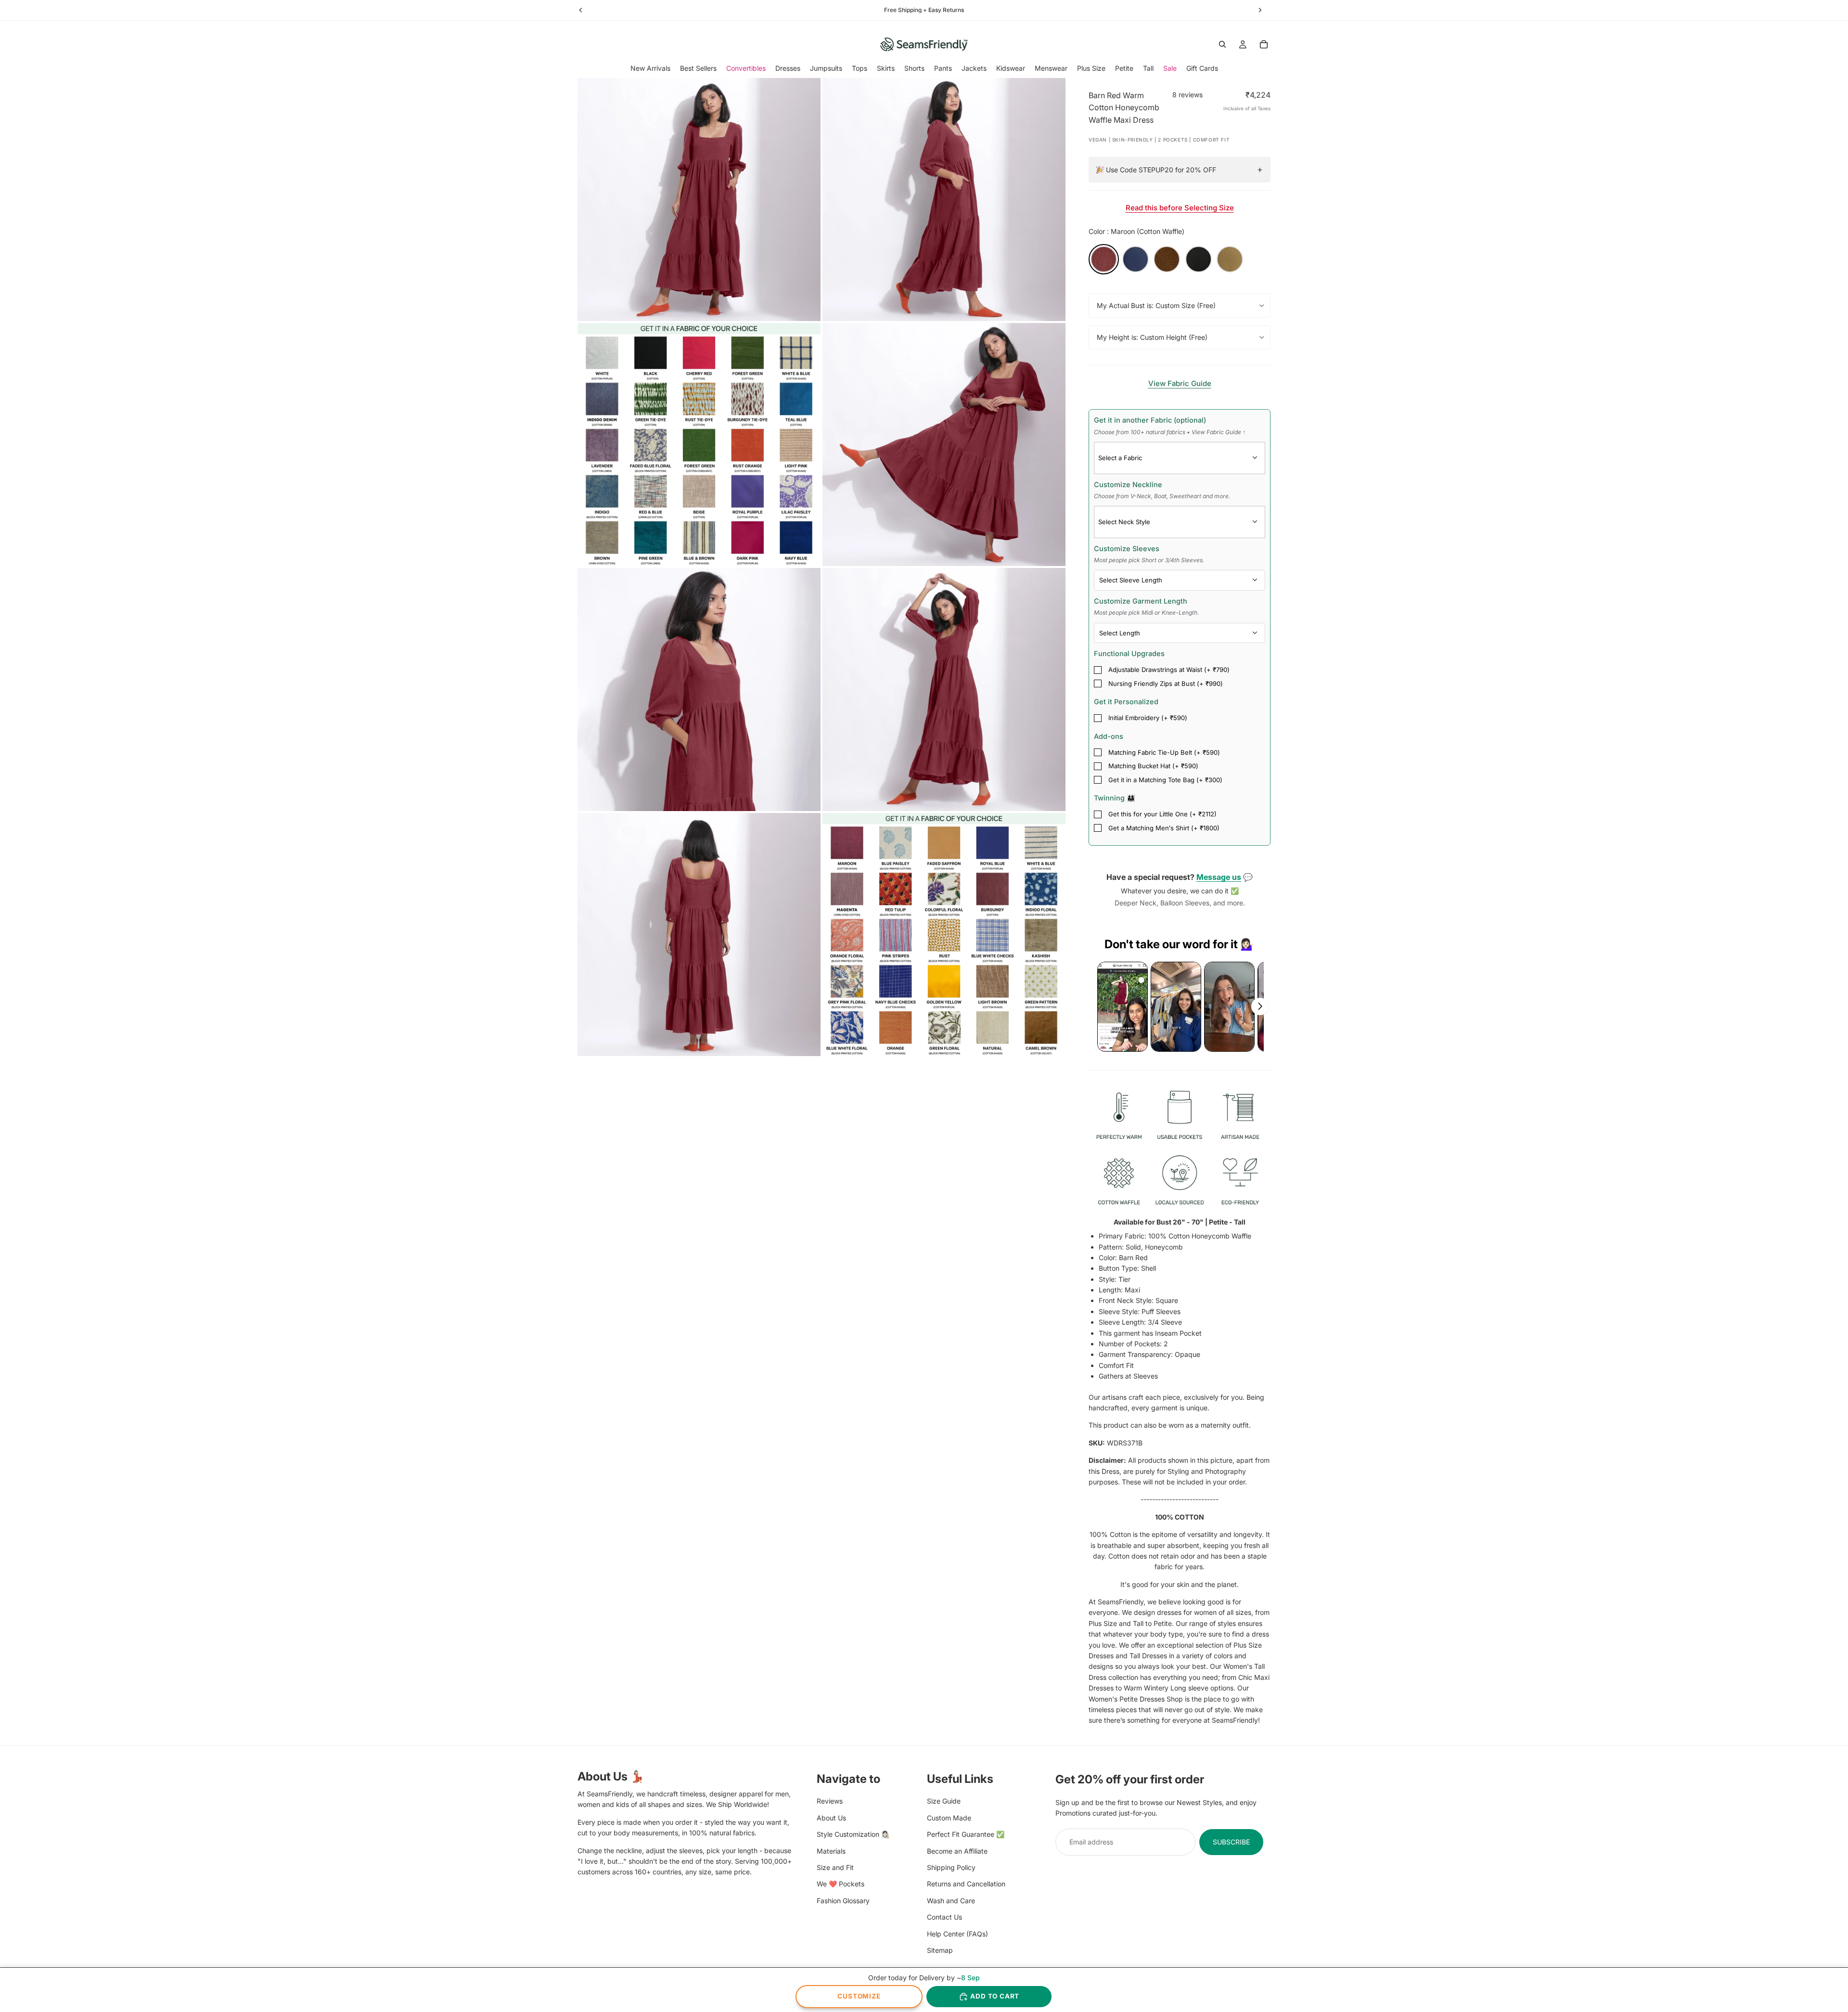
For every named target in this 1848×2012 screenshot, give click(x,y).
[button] (1123, 1007)
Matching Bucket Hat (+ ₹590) (1153, 766)
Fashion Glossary (843, 1900)
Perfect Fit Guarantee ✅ (966, 1834)
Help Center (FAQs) (957, 1933)
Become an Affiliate (957, 1851)
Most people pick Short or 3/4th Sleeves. (1149, 560)
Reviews (830, 1801)
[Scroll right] (1260, 1006)
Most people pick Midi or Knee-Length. (1146, 613)
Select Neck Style (1124, 522)
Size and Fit (835, 1867)
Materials (831, 1851)
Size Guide (944, 1801)
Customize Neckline (1162, 490)
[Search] (1222, 44)
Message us (1219, 877)
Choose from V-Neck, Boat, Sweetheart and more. (1162, 496)
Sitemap (940, 1950)
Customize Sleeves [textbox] (1149, 554)
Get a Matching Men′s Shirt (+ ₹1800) (1164, 828)
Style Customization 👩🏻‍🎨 (853, 1834)
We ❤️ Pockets (841, 1884)
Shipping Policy (951, 1867)
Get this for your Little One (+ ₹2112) (1162, 814)
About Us (831, 1818)
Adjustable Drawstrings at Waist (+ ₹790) (1169, 670)
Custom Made (949, 1818)
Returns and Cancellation (966, 1884)
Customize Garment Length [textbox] (1146, 606)
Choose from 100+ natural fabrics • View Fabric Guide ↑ (1170, 432)
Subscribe (1231, 1842)
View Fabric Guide (1180, 383)
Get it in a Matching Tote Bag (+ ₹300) (1165, 780)
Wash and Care (951, 1900)
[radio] (1104, 259)
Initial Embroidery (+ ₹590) (1148, 718)
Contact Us (944, 1917)
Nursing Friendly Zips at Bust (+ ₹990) (1166, 684)
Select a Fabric (1120, 458)
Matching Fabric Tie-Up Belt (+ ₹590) (1164, 752)
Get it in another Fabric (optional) (1170, 426)
